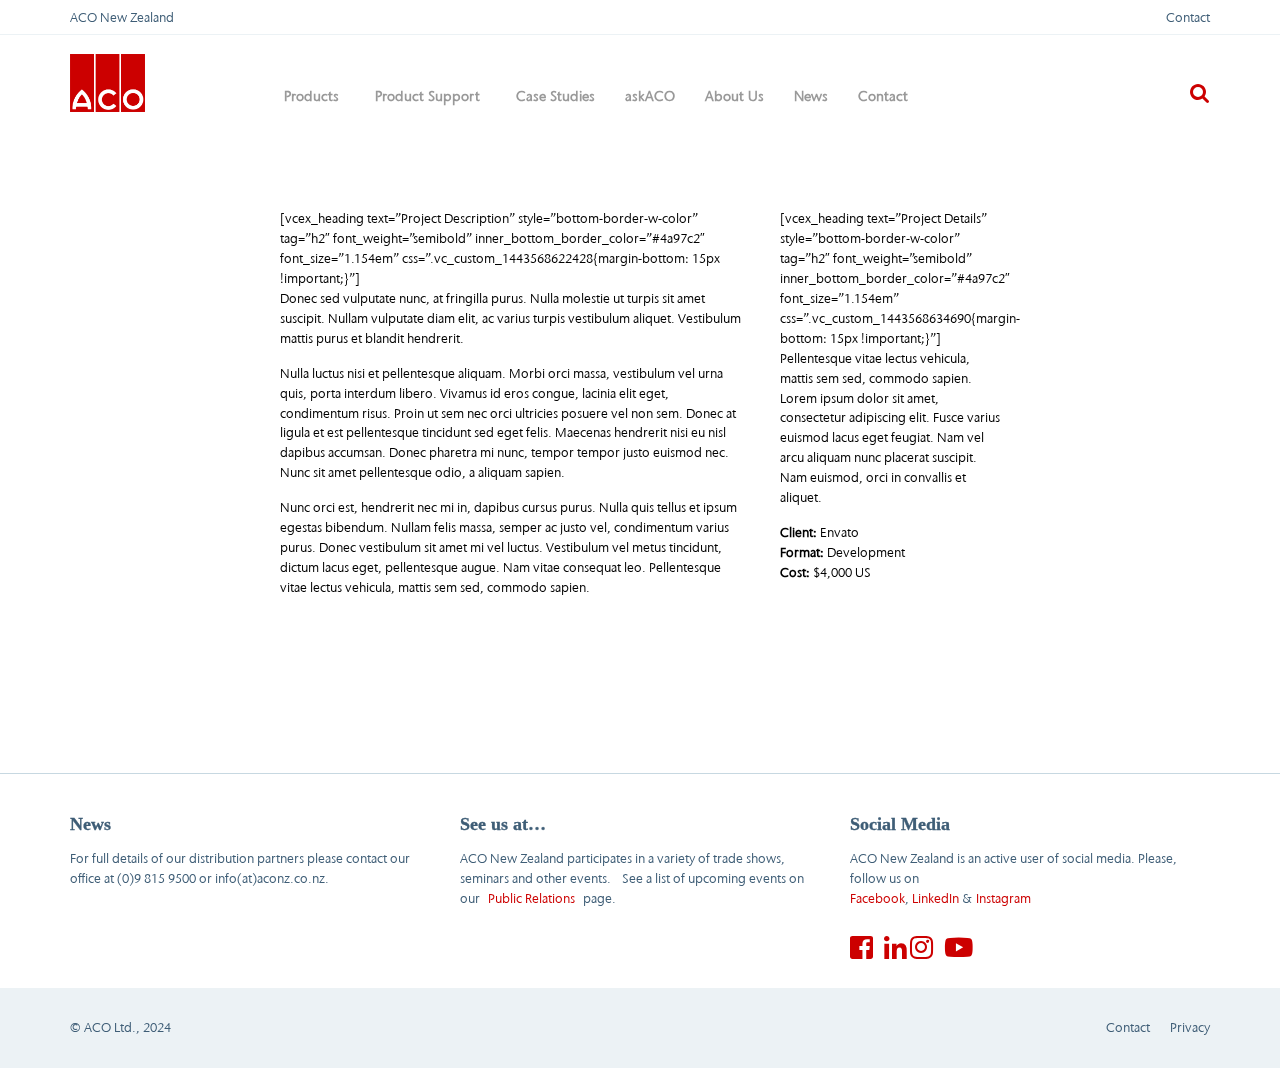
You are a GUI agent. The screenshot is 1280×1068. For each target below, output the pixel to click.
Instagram (1003, 898)
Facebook (877, 898)
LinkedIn (935, 898)
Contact (1188, 17)
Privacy (1190, 1027)
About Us (734, 96)
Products (311, 96)
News (811, 96)
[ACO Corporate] (107, 81)
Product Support (427, 96)
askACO (650, 96)
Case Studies (555, 96)
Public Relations (531, 898)
